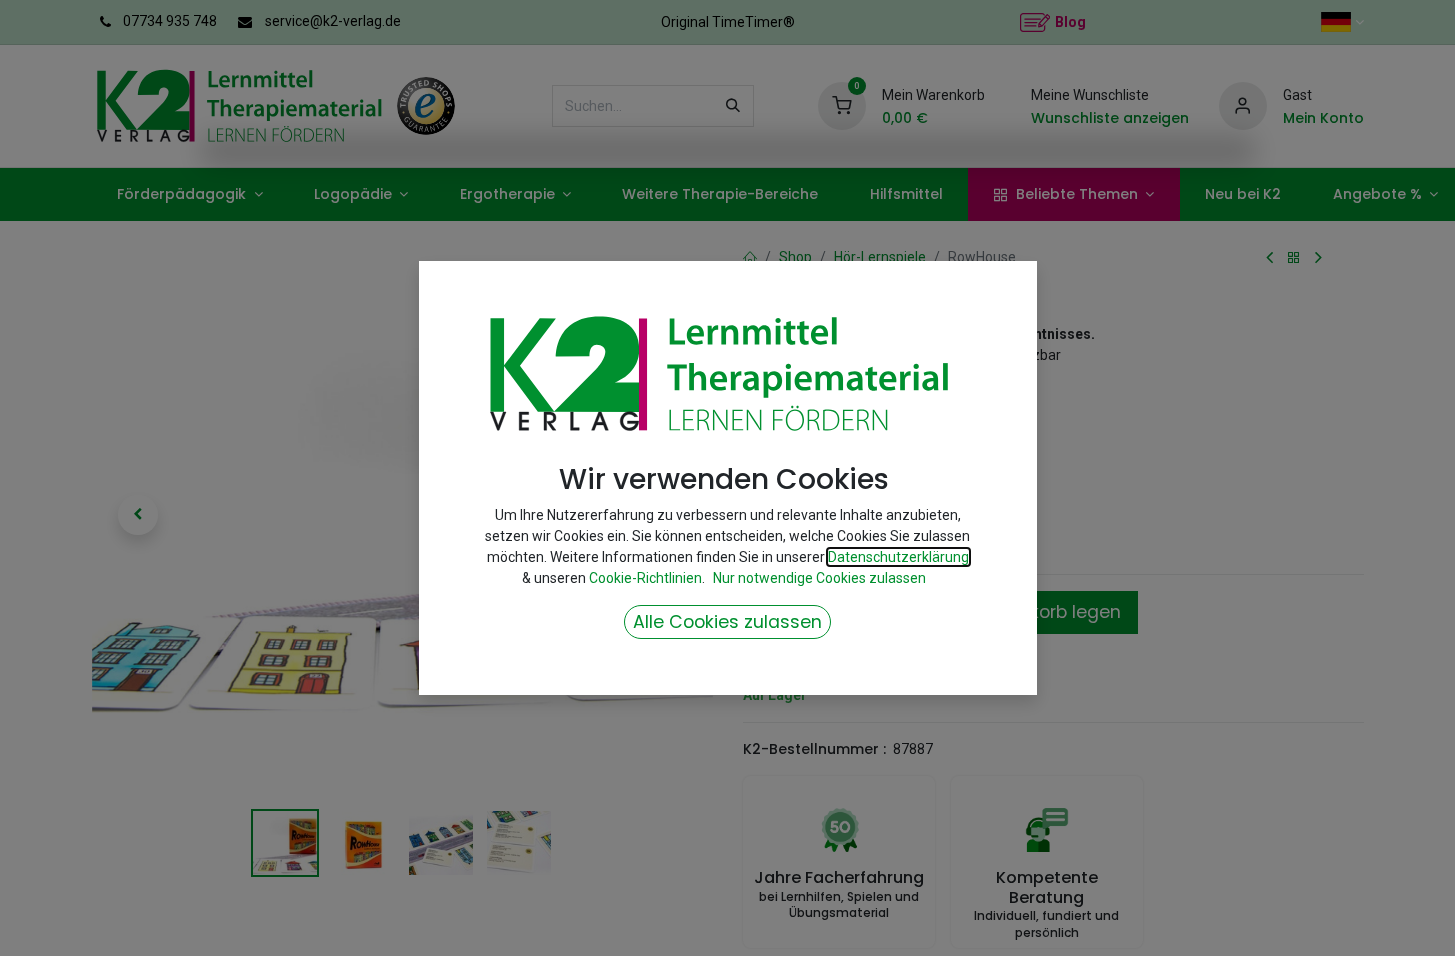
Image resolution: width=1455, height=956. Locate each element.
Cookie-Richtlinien (645, 578)
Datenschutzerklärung (898, 557)
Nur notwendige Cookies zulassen (819, 578)
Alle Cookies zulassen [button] (727, 622)
